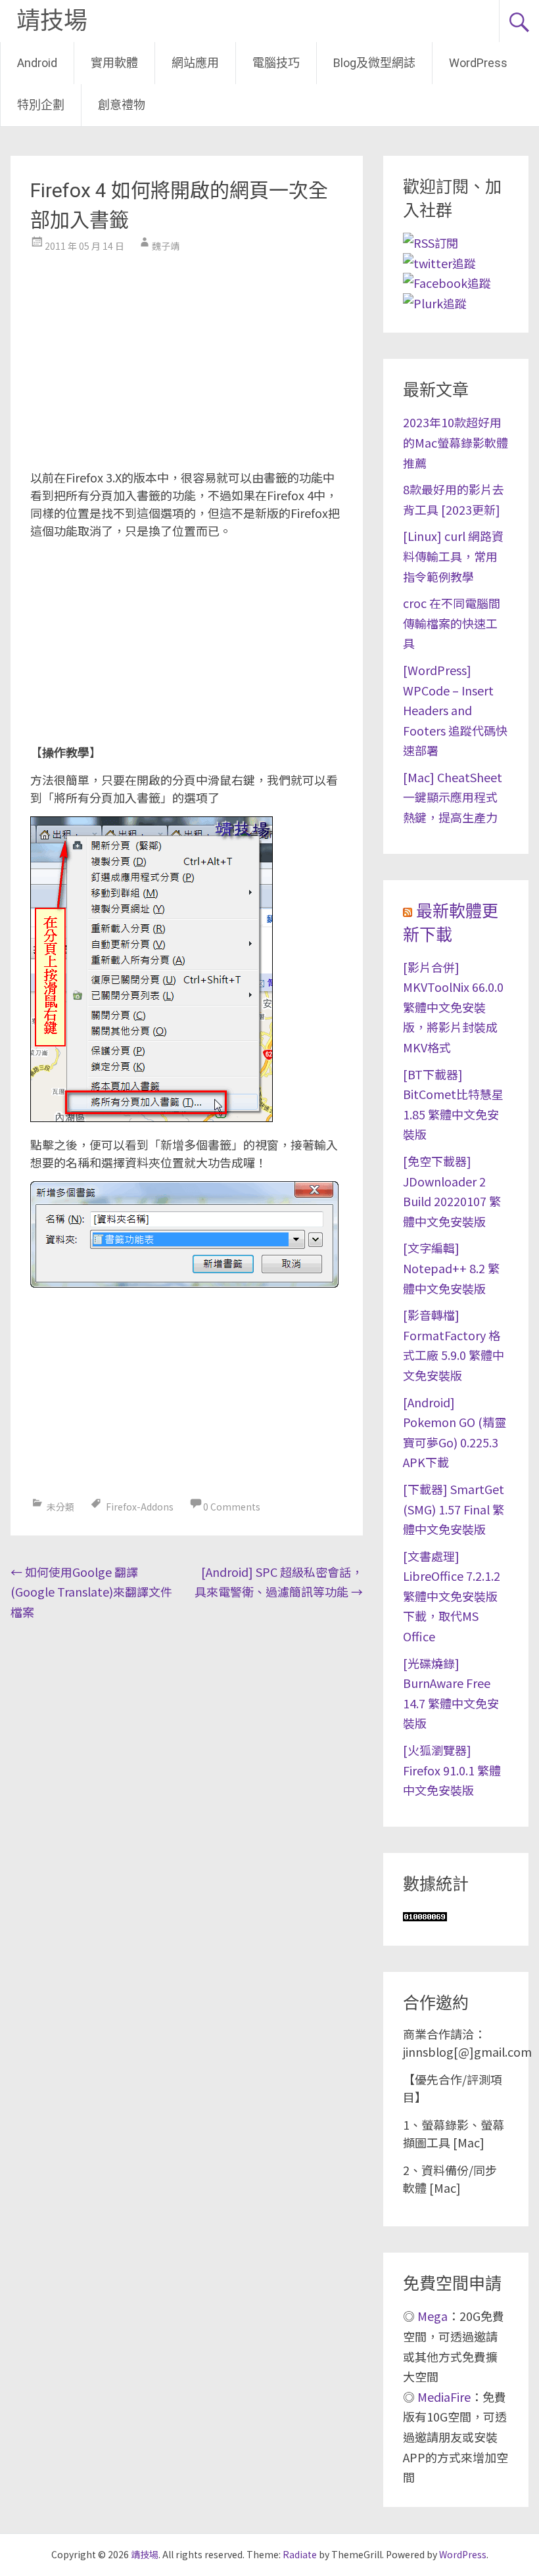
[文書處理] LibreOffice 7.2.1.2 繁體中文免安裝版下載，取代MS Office (452, 1596)
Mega (433, 2316)
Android (37, 63)
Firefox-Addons (140, 1507)
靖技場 (52, 21)
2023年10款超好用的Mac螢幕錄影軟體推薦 (456, 442)
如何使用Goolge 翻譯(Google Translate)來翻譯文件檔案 (91, 1592)
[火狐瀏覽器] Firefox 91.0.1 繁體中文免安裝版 (452, 1770)
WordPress (478, 63)
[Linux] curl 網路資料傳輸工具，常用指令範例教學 (453, 556)
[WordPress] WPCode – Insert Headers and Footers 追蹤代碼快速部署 (455, 710)
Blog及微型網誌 (374, 63)
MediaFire (444, 2397)
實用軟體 (114, 63)
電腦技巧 (276, 63)
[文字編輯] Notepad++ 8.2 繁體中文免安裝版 (451, 1268)
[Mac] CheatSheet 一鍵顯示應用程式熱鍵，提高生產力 (453, 797)
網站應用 (195, 63)
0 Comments (232, 1507)
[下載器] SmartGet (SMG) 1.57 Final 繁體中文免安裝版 (454, 1509)
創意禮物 (122, 105)
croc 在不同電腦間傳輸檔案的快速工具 (452, 623)
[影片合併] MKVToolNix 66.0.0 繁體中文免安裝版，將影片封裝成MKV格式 (453, 1007)
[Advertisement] (186, 357)
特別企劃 (41, 105)
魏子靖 (166, 246)
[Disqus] (186, 1796)
